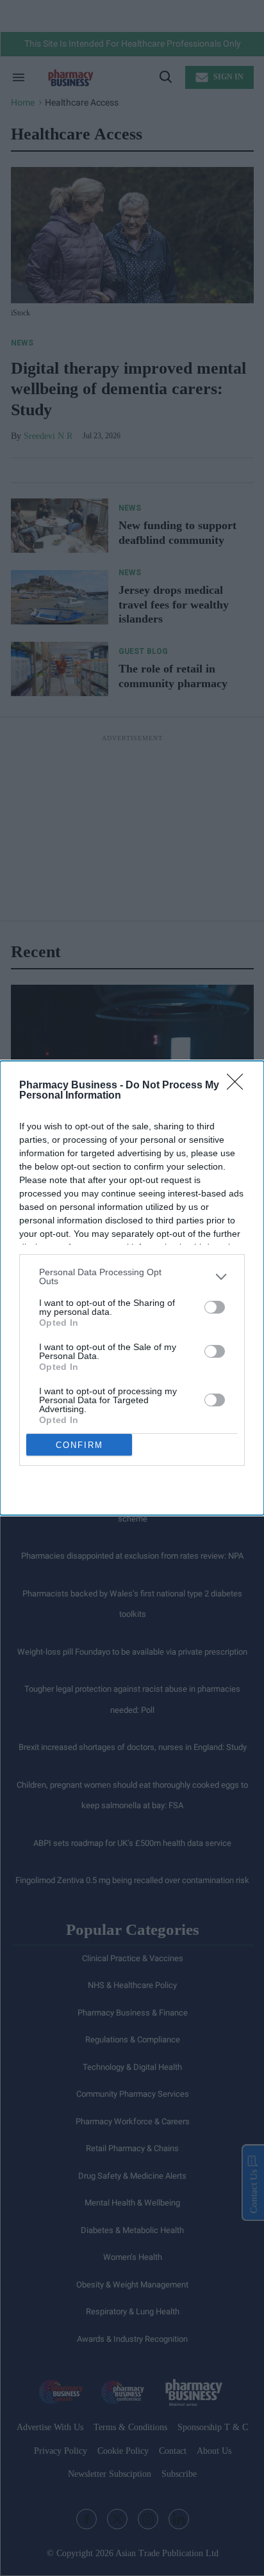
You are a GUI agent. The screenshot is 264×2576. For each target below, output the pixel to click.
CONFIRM (79, 1445)
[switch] (215, 1307)
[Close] (239, 1086)
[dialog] (132, 1288)
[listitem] (132, 1276)
